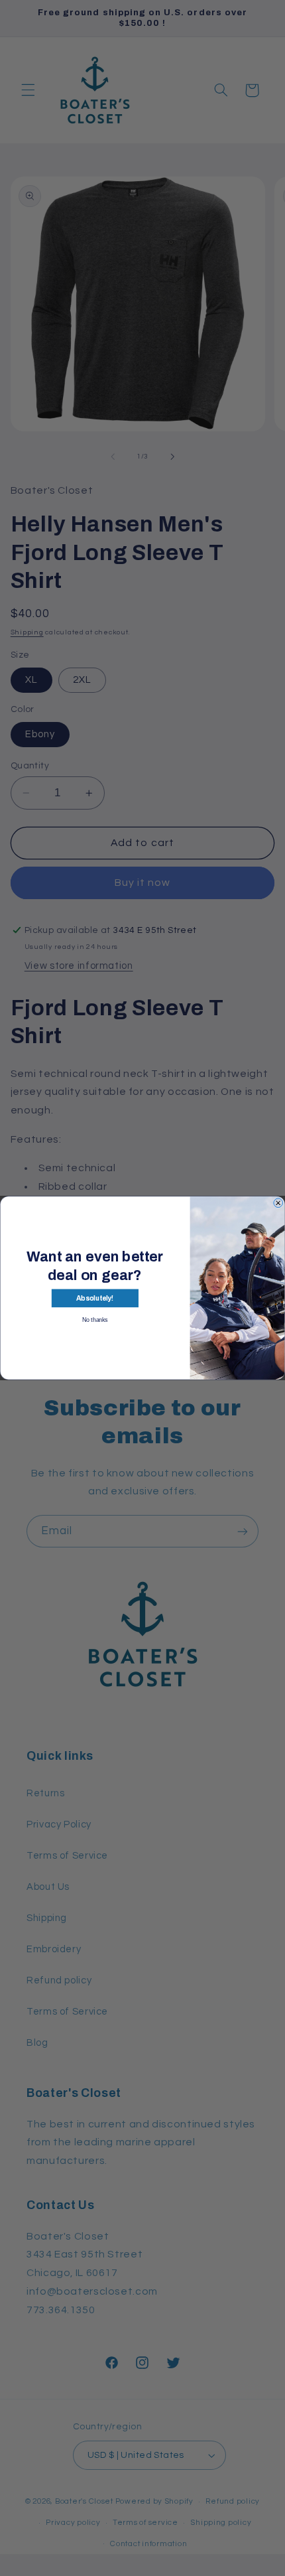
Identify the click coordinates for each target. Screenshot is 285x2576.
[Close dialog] (278, 1203)
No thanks (95, 1320)
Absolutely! (95, 1298)
